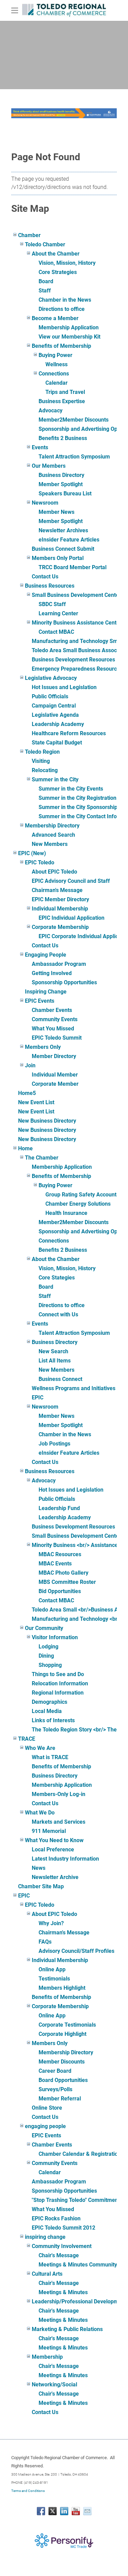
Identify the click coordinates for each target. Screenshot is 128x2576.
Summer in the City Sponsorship (78, 807)
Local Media (47, 1711)
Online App (52, 1969)
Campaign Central (54, 706)
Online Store (47, 2108)
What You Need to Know (54, 1840)
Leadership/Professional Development (79, 2301)
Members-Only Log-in (59, 1794)
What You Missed (53, 1029)
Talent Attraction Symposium (74, 457)
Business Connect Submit (63, 549)
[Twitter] (53, 2511)
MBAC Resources (60, 1554)
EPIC (38, 1397)
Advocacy (51, 410)
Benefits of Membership (61, 346)
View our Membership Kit (69, 337)
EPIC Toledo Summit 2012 (63, 2228)
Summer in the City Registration (77, 798)
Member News (56, 512)
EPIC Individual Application (72, 918)
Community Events (55, 1019)
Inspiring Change (46, 992)
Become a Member (55, 318)
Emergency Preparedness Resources (77, 669)
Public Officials (50, 696)
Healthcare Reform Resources (69, 733)
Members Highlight (62, 1988)
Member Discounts (62, 2062)
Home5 (27, 1093)
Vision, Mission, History (67, 263)
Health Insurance (66, 1213)
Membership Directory (52, 826)
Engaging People (46, 955)
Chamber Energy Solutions (78, 1204)
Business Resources (50, 586)
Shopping (50, 1665)
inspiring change (45, 2237)
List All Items (55, 1361)
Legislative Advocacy (51, 678)
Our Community (44, 1628)
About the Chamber (56, 254)
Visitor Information (55, 1637)
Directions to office (62, 309)
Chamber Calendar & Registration (80, 2154)
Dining (46, 1656)
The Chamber (42, 1158)
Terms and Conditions (28, 2491)
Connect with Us (58, 1314)
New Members (50, 844)
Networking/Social (54, 2385)
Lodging (48, 1647)
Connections (54, 374)
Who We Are (40, 1748)
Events (40, 447)
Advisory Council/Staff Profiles (76, 1951)
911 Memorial (49, 1831)
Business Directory (61, 475)
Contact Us (45, 577)
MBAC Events (55, 1564)
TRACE (27, 1739)
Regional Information (58, 1693)
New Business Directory (47, 1121)
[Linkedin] (64, 2511)
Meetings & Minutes (63, 2292)
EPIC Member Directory (60, 899)
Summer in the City (55, 779)
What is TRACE (50, 1757)
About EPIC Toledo (54, 872)
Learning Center (58, 613)
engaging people (45, 2126)
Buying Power (55, 355)
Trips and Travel (65, 392)
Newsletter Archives (63, 530)
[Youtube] (76, 2511)
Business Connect (60, 1379)
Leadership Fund (59, 1508)
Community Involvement (62, 2246)
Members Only (43, 1047)
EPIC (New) (32, 853)
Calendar (56, 383)
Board (46, 281)
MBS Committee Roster (67, 1582)
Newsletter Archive (55, 1877)
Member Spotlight (61, 484)
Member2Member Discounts (74, 420)
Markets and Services (59, 1822)
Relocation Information (60, 1683)
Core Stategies (57, 1278)
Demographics (49, 1702)
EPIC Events (40, 1001)
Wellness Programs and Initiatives (74, 1388)
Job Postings (54, 1444)
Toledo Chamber (45, 244)
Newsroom (45, 503)
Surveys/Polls (55, 2089)
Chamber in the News (65, 300)
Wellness (56, 364)
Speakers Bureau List (65, 494)
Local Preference (53, 1849)
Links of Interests (53, 1720)
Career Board (55, 2071)
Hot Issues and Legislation (64, 687)
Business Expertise (62, 401)
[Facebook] (41, 2511)
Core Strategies (58, 272)
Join (30, 1065)
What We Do (40, 1813)
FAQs (45, 1942)
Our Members (49, 466)
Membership (47, 2357)
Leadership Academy (58, 724)
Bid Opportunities (60, 1591)
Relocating (45, 770)
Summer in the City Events (71, 789)
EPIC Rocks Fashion (56, 2218)
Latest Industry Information (65, 1859)
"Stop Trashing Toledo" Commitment (76, 2200)
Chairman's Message (57, 890)
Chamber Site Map (41, 1886)
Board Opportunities (63, 2080)
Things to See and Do (58, 1674)
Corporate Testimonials (67, 2025)
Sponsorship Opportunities (64, 982)
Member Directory (54, 1056)
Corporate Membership (60, 927)
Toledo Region (42, 752)
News (39, 1868)
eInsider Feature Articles (69, 540)
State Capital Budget (57, 743)
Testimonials (54, 1979)
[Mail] (87, 2511)
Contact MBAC (56, 632)
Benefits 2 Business (63, 438)
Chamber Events (52, 1010)
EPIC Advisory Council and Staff (71, 881)
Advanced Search (53, 835)
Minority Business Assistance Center (77, 623)
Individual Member (55, 1075)
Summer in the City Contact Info (78, 816)
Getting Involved (52, 973)
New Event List (36, 1102)
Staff (45, 291)
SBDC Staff (52, 604)
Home (25, 1148)
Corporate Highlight (62, 2034)
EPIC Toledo (40, 862)
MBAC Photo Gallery (63, 1573)
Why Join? (51, 1923)
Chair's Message (59, 2255)
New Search (53, 1351)
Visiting (41, 761)
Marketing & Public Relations (67, 2329)
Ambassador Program (59, 964)
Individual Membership (60, 909)
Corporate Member (55, 1084)
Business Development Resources (73, 660)
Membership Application (69, 327)
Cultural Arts (47, 2274)
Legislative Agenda (55, 715)
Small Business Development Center (76, 595)
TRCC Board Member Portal (73, 567)
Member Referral (60, 2099)
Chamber (29, 235)
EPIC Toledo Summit (57, 1038)
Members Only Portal (58, 558)
